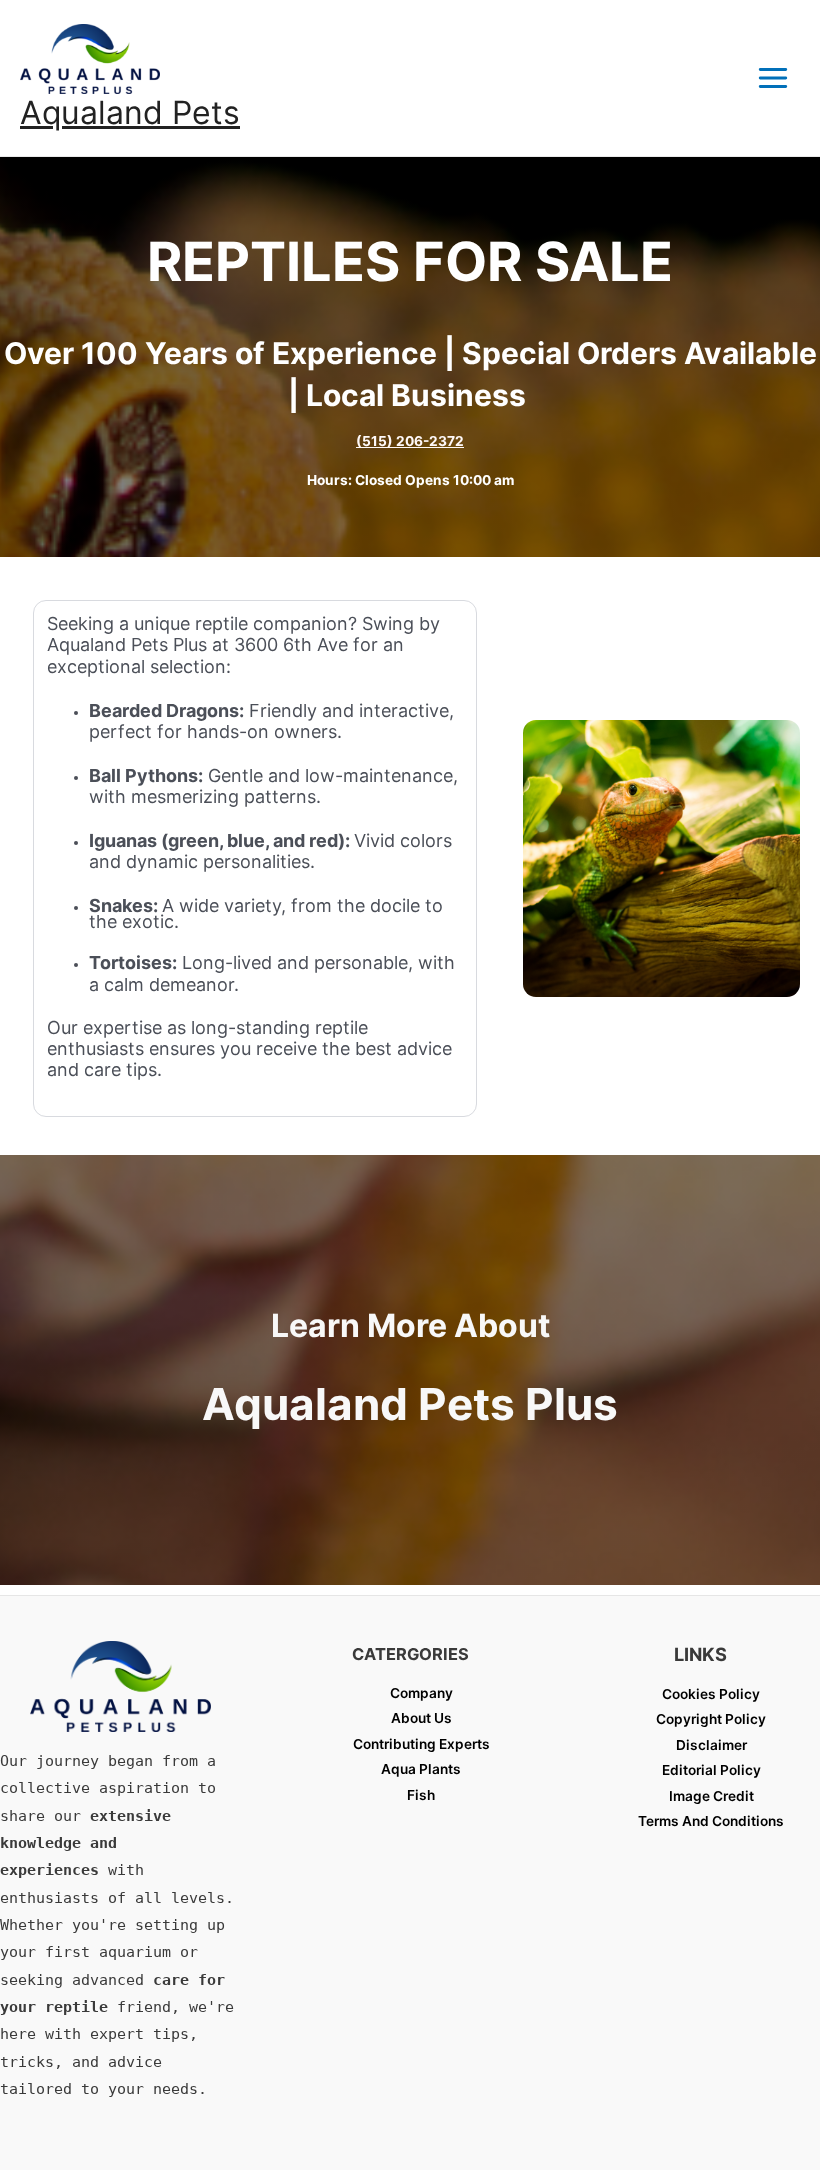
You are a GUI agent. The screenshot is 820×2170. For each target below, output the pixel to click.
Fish (421, 1795)
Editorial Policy (711, 1770)
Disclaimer (711, 1745)
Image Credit (711, 1796)
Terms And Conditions (711, 1821)
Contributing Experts (421, 1744)
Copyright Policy (711, 1719)
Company (421, 1693)
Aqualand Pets (130, 112)
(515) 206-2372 (410, 441)
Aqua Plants (421, 1769)
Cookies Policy (711, 1694)
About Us (421, 1718)
